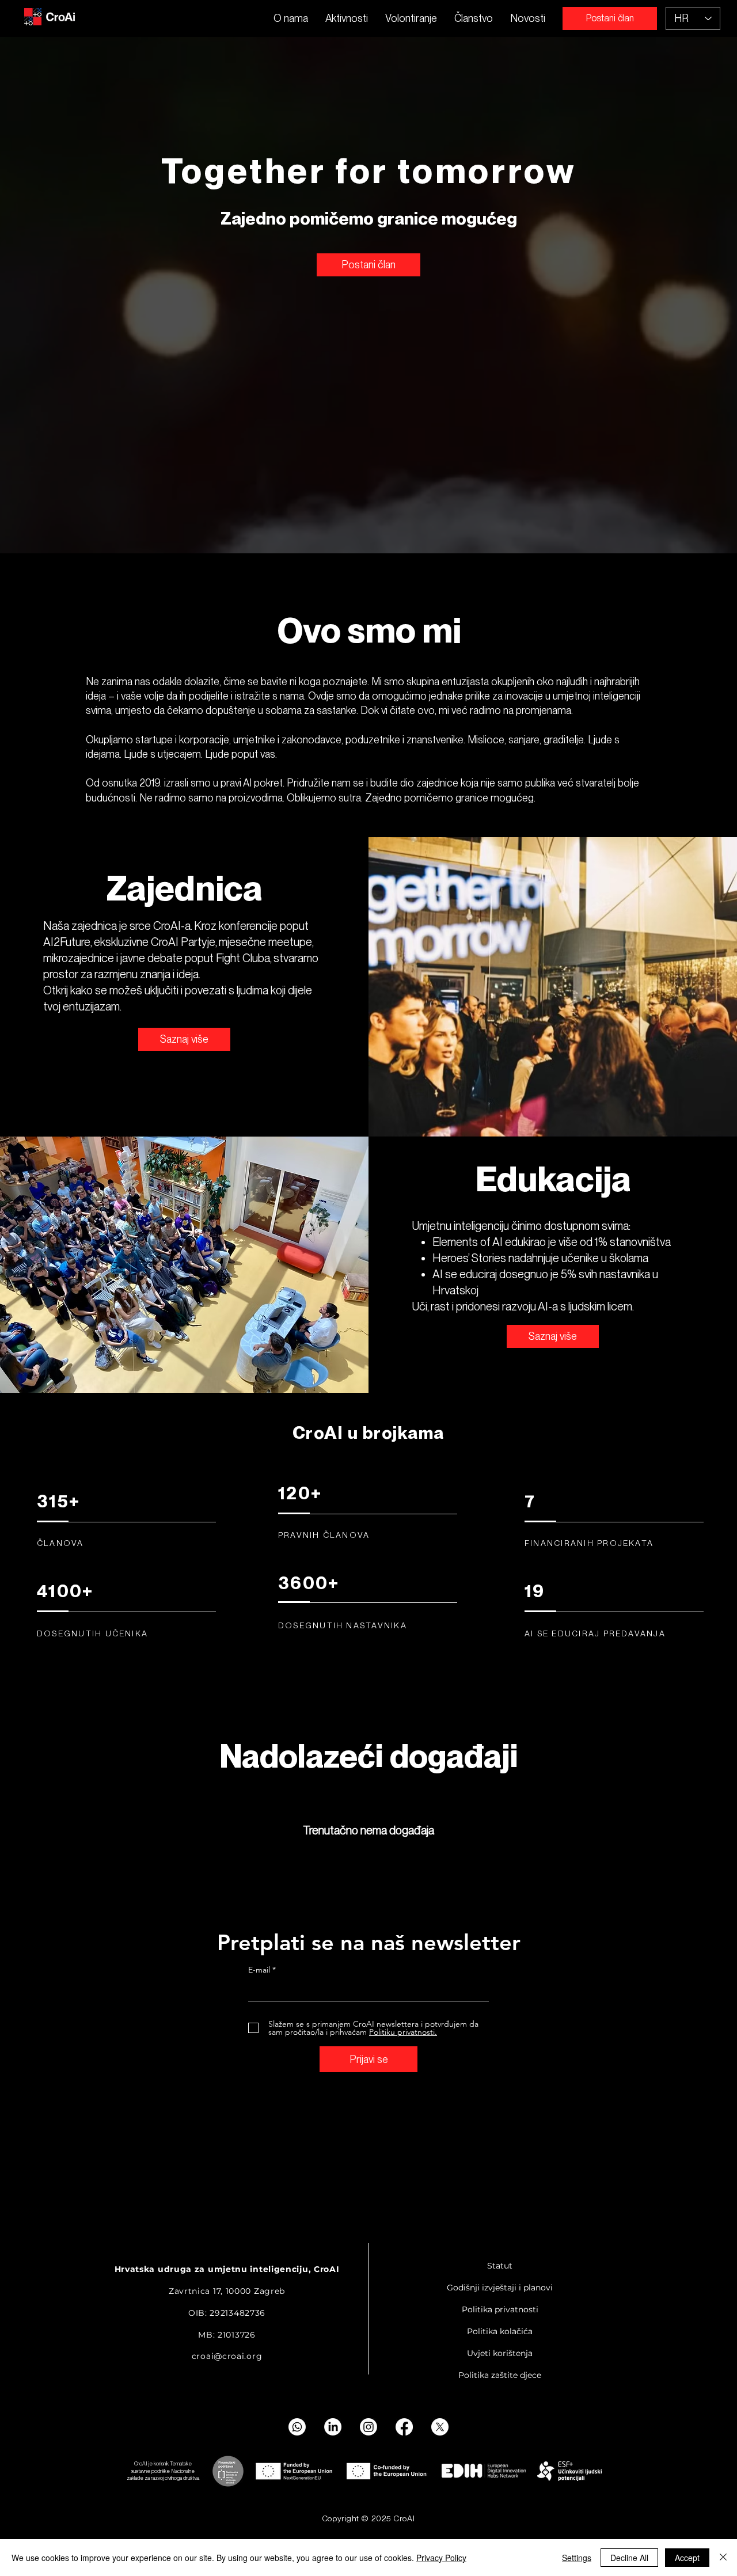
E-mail (259, 1970)
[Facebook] (404, 2427)
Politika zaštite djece (500, 2375)
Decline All (629, 2558)
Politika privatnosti (500, 2309)
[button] (347, 18)
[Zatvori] (723, 2558)
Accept (687, 2558)
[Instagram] (368, 2427)
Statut (500, 2266)
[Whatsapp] (297, 2427)
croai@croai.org (227, 2356)
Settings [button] (577, 2558)
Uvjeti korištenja (500, 2353)
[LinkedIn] (333, 2427)
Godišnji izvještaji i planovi (500, 2288)
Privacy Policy (441, 2558)
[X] (440, 2427)
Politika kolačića (500, 2331)
